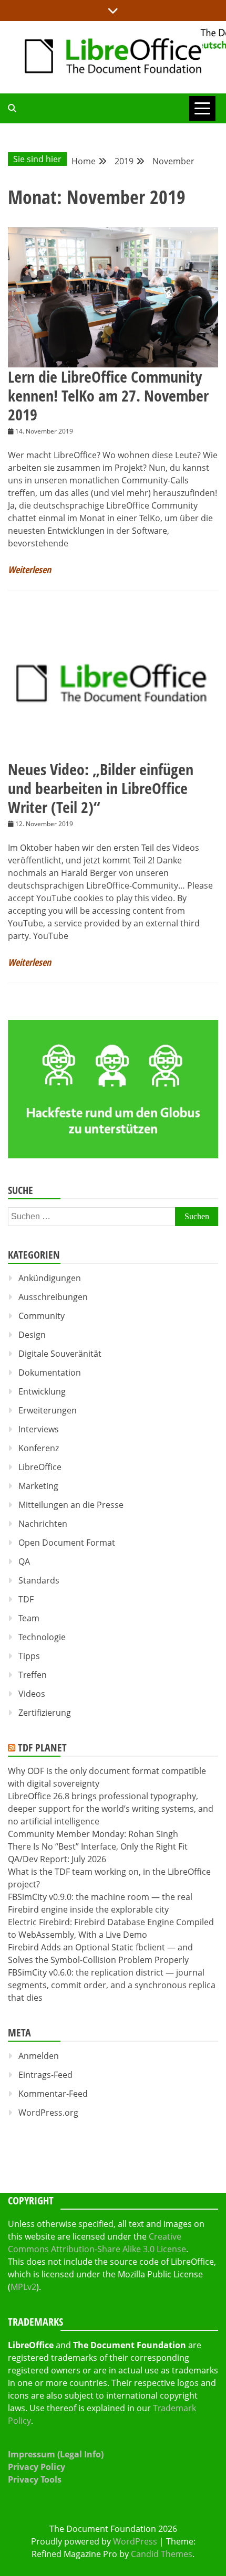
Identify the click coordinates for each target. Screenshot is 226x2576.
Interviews (39, 1429)
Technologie (42, 1637)
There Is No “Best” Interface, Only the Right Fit (98, 1846)
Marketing (38, 1486)
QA (24, 1561)
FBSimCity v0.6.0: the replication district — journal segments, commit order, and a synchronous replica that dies (112, 1985)
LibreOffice (40, 1467)
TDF (26, 1599)
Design (32, 1335)
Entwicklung (42, 1391)
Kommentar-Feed (53, 2094)
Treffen (33, 1675)
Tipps (29, 1656)
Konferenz (39, 1448)
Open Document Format (67, 1543)
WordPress (135, 2541)
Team (29, 1618)
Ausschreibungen (53, 1297)
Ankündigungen (50, 1278)
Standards (39, 1580)
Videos (32, 1694)
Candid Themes (162, 2554)
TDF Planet (42, 1748)
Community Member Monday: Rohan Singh (93, 1834)
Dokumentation (50, 1373)
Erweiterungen (48, 1410)
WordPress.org (48, 2113)
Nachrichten (43, 1524)
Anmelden (39, 2056)
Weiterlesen (29, 569)
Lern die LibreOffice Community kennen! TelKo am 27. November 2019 (108, 395)
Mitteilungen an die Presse (71, 1505)
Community (42, 1316)
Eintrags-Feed (45, 2075)
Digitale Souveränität (60, 1354)
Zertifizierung (45, 1713)
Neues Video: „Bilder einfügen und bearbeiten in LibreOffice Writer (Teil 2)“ (101, 788)
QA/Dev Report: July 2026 (57, 1859)
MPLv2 (23, 2287)
